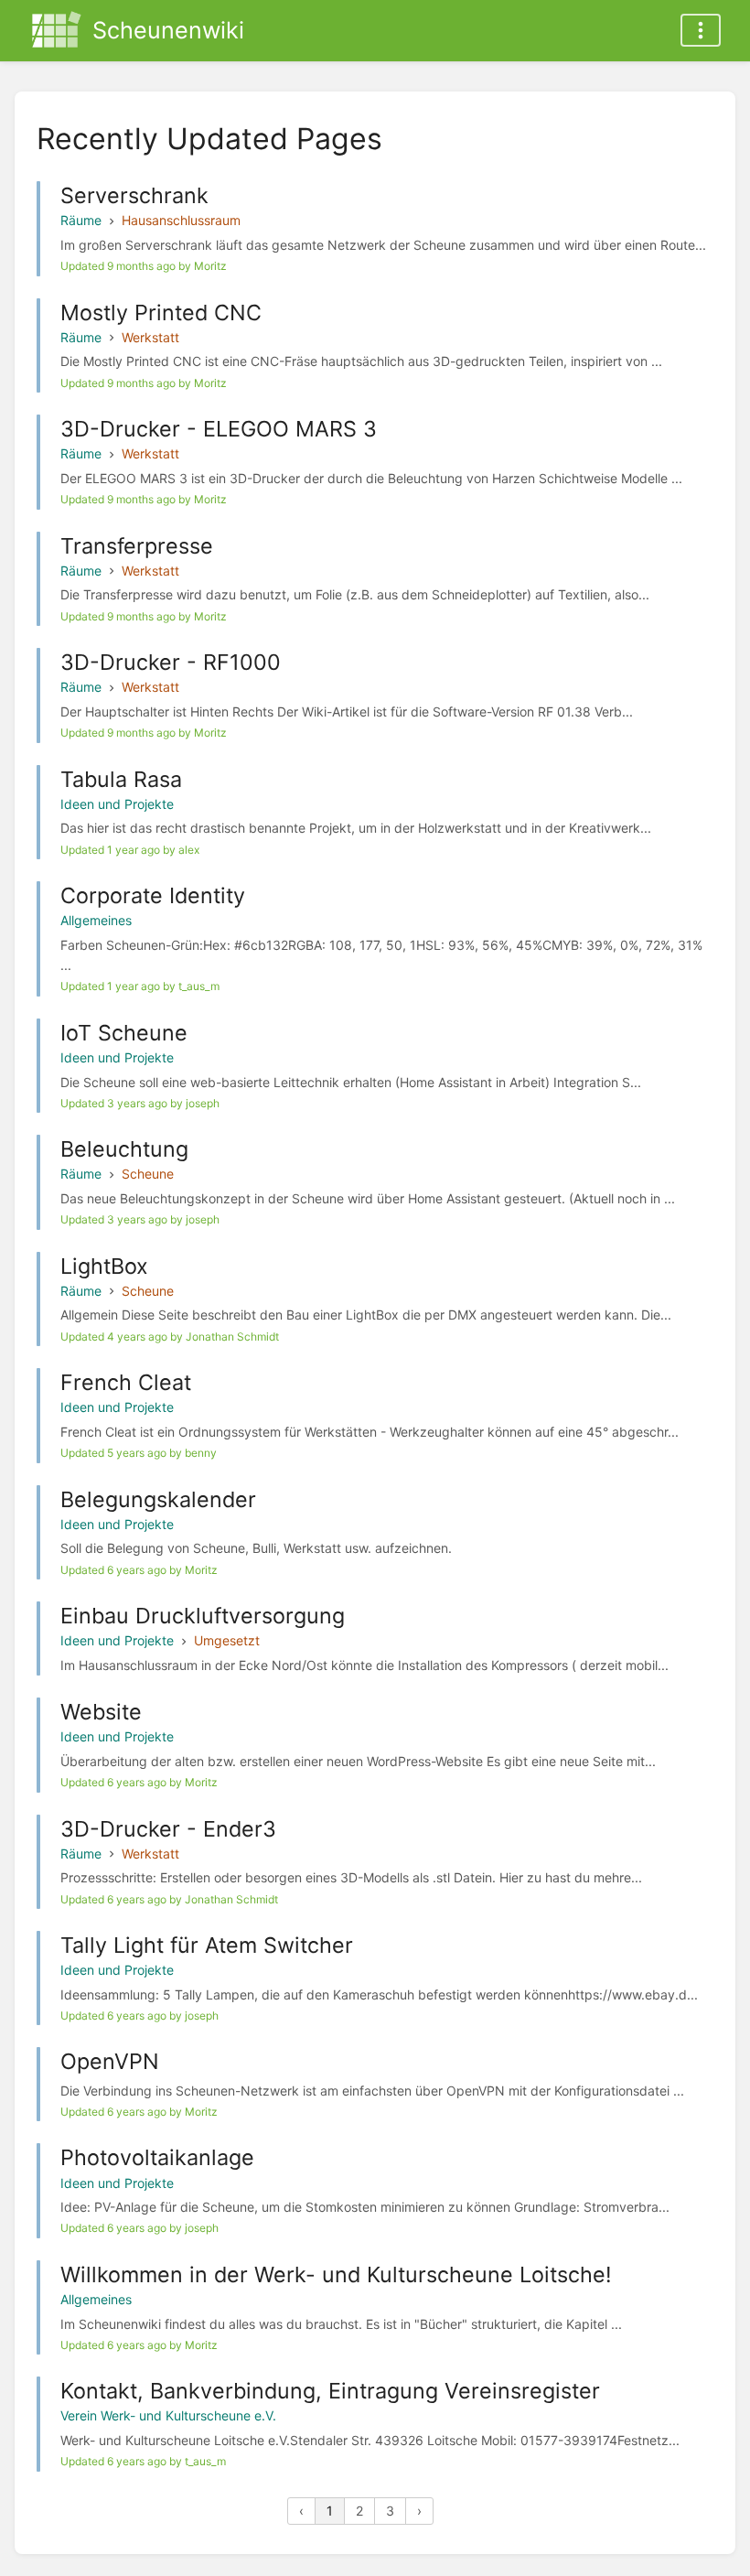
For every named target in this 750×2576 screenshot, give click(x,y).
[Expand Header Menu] (701, 30)
